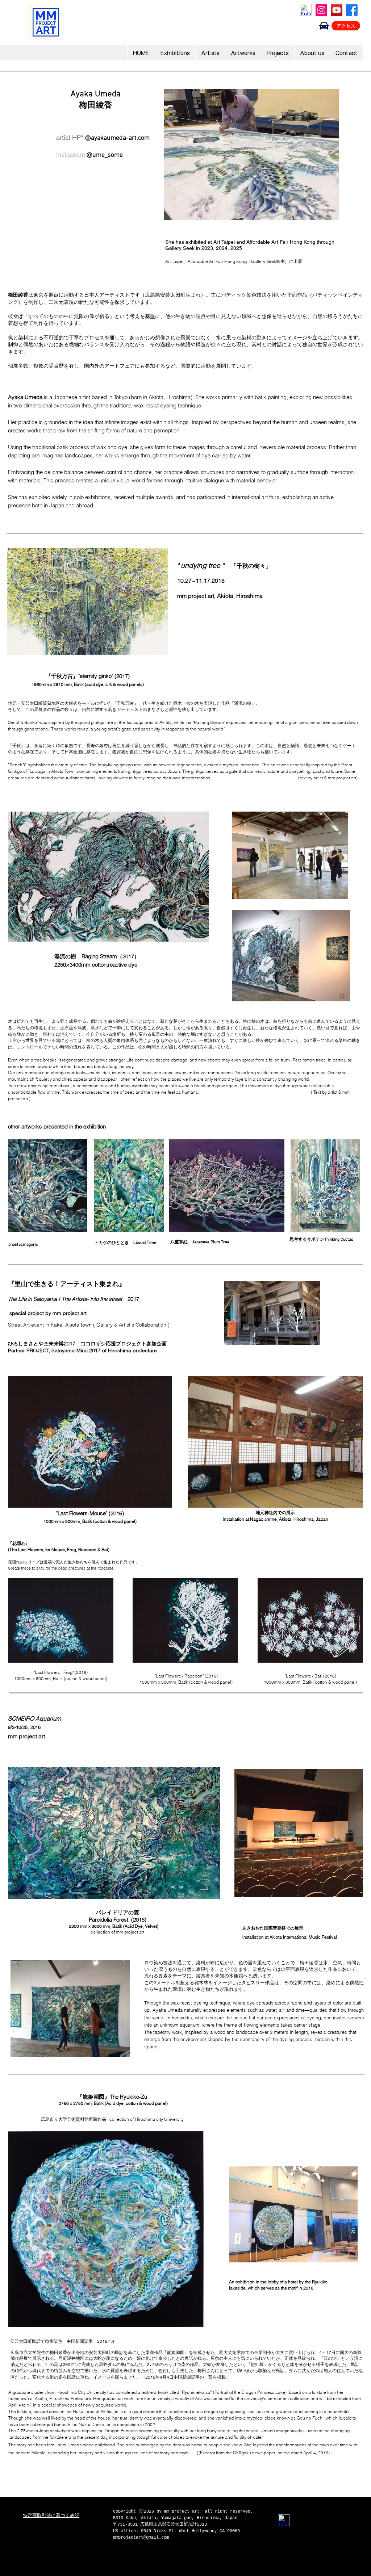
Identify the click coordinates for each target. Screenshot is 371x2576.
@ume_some (105, 155)
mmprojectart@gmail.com (141, 2538)
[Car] (324, 26)
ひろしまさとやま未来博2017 (44, 1344)
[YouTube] (337, 10)
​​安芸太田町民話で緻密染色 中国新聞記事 (69, 2342)
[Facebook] (352, 10)
